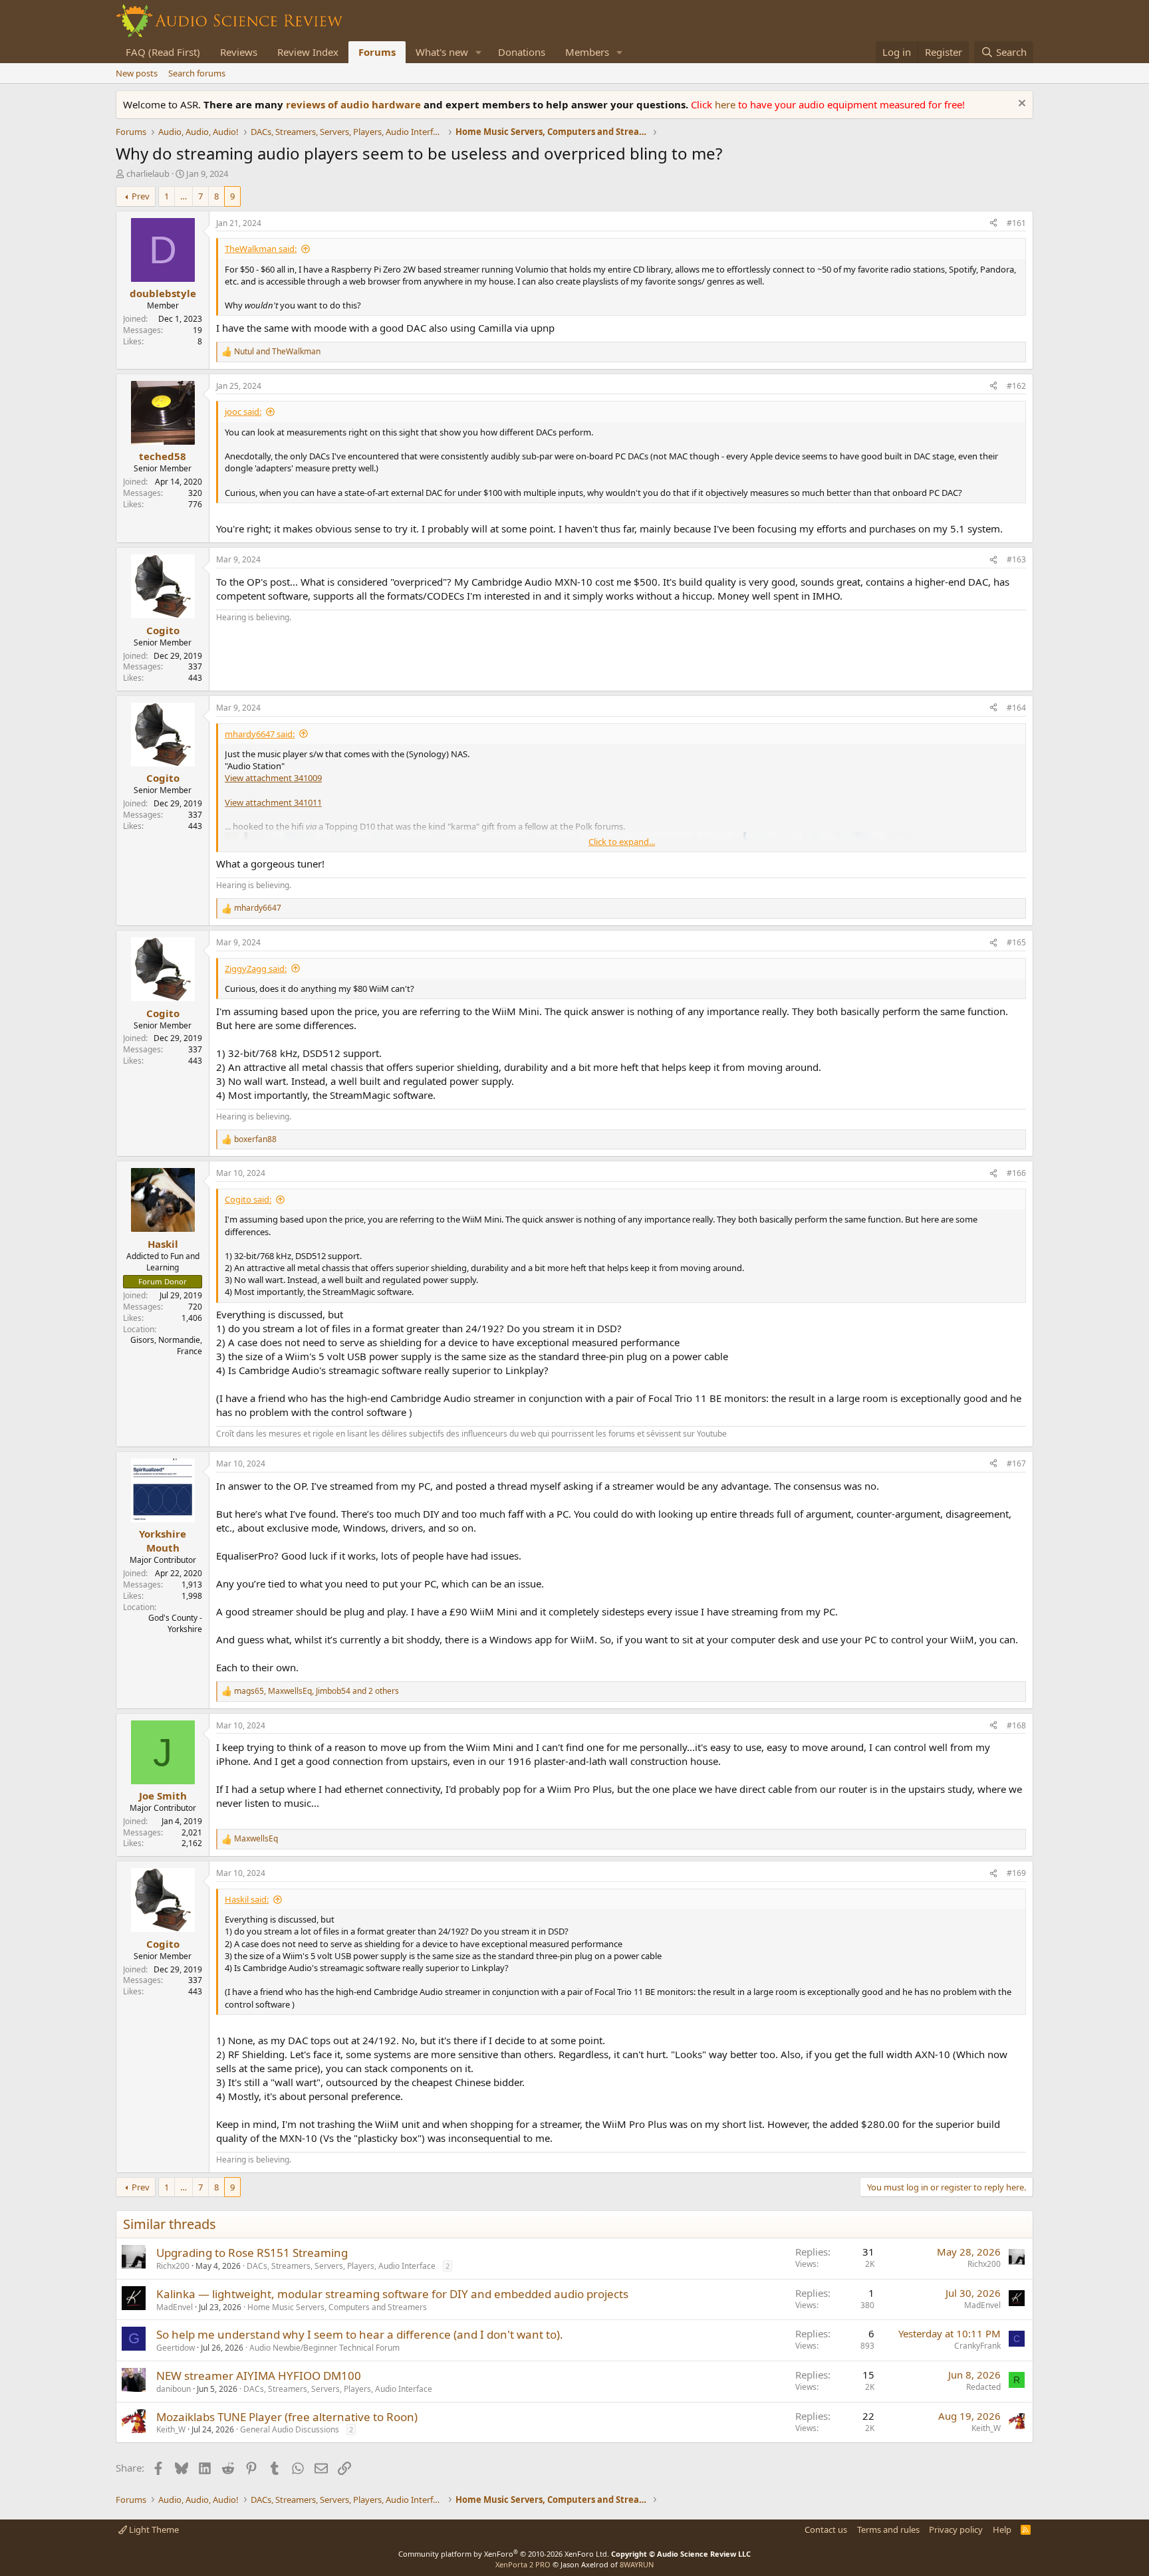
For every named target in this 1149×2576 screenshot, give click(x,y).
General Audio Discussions (290, 2429)
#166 (1016, 1173)
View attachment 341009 (273, 778)
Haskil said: (247, 1899)
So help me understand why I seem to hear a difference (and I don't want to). (360, 2334)
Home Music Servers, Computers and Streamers (337, 2307)
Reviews (239, 52)
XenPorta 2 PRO (523, 2564)
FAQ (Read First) (163, 52)
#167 (1016, 1464)
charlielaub (148, 174)
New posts (137, 73)
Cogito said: (248, 1199)
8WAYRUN (637, 2564)
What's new (442, 52)
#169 (1016, 1873)
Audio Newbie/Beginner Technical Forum (324, 2348)
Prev (141, 196)
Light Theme (153, 2529)
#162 (1016, 386)
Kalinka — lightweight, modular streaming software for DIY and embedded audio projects (392, 2294)
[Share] (993, 224)
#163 (1016, 559)
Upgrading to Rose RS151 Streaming (252, 2253)
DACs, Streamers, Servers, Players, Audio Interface (341, 2266)
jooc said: (243, 411)
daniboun (174, 2389)
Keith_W (171, 2429)
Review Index (308, 52)
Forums (377, 52)
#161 (1016, 223)
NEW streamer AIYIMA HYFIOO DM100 (259, 2376)
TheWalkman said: (261, 249)
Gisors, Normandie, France (166, 1346)
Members (587, 52)
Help (1002, 2529)
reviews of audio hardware (355, 104)
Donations (522, 52)
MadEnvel (175, 2307)
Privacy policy (956, 2529)
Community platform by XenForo (504, 2554)
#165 (1016, 942)
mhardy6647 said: (260, 734)
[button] (479, 52)
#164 (1016, 708)
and (277, 352)
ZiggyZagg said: (256, 969)
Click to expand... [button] (622, 842)
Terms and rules (888, 2529)
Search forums (197, 73)
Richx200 (173, 2266)
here (726, 104)
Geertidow (176, 2348)
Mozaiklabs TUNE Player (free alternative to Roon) (287, 2417)
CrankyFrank (977, 2346)
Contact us (826, 2529)
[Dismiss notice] (1020, 105)
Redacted (983, 2387)
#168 (1016, 1725)
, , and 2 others (317, 1691)
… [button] (184, 196)
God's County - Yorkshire (175, 1623)
